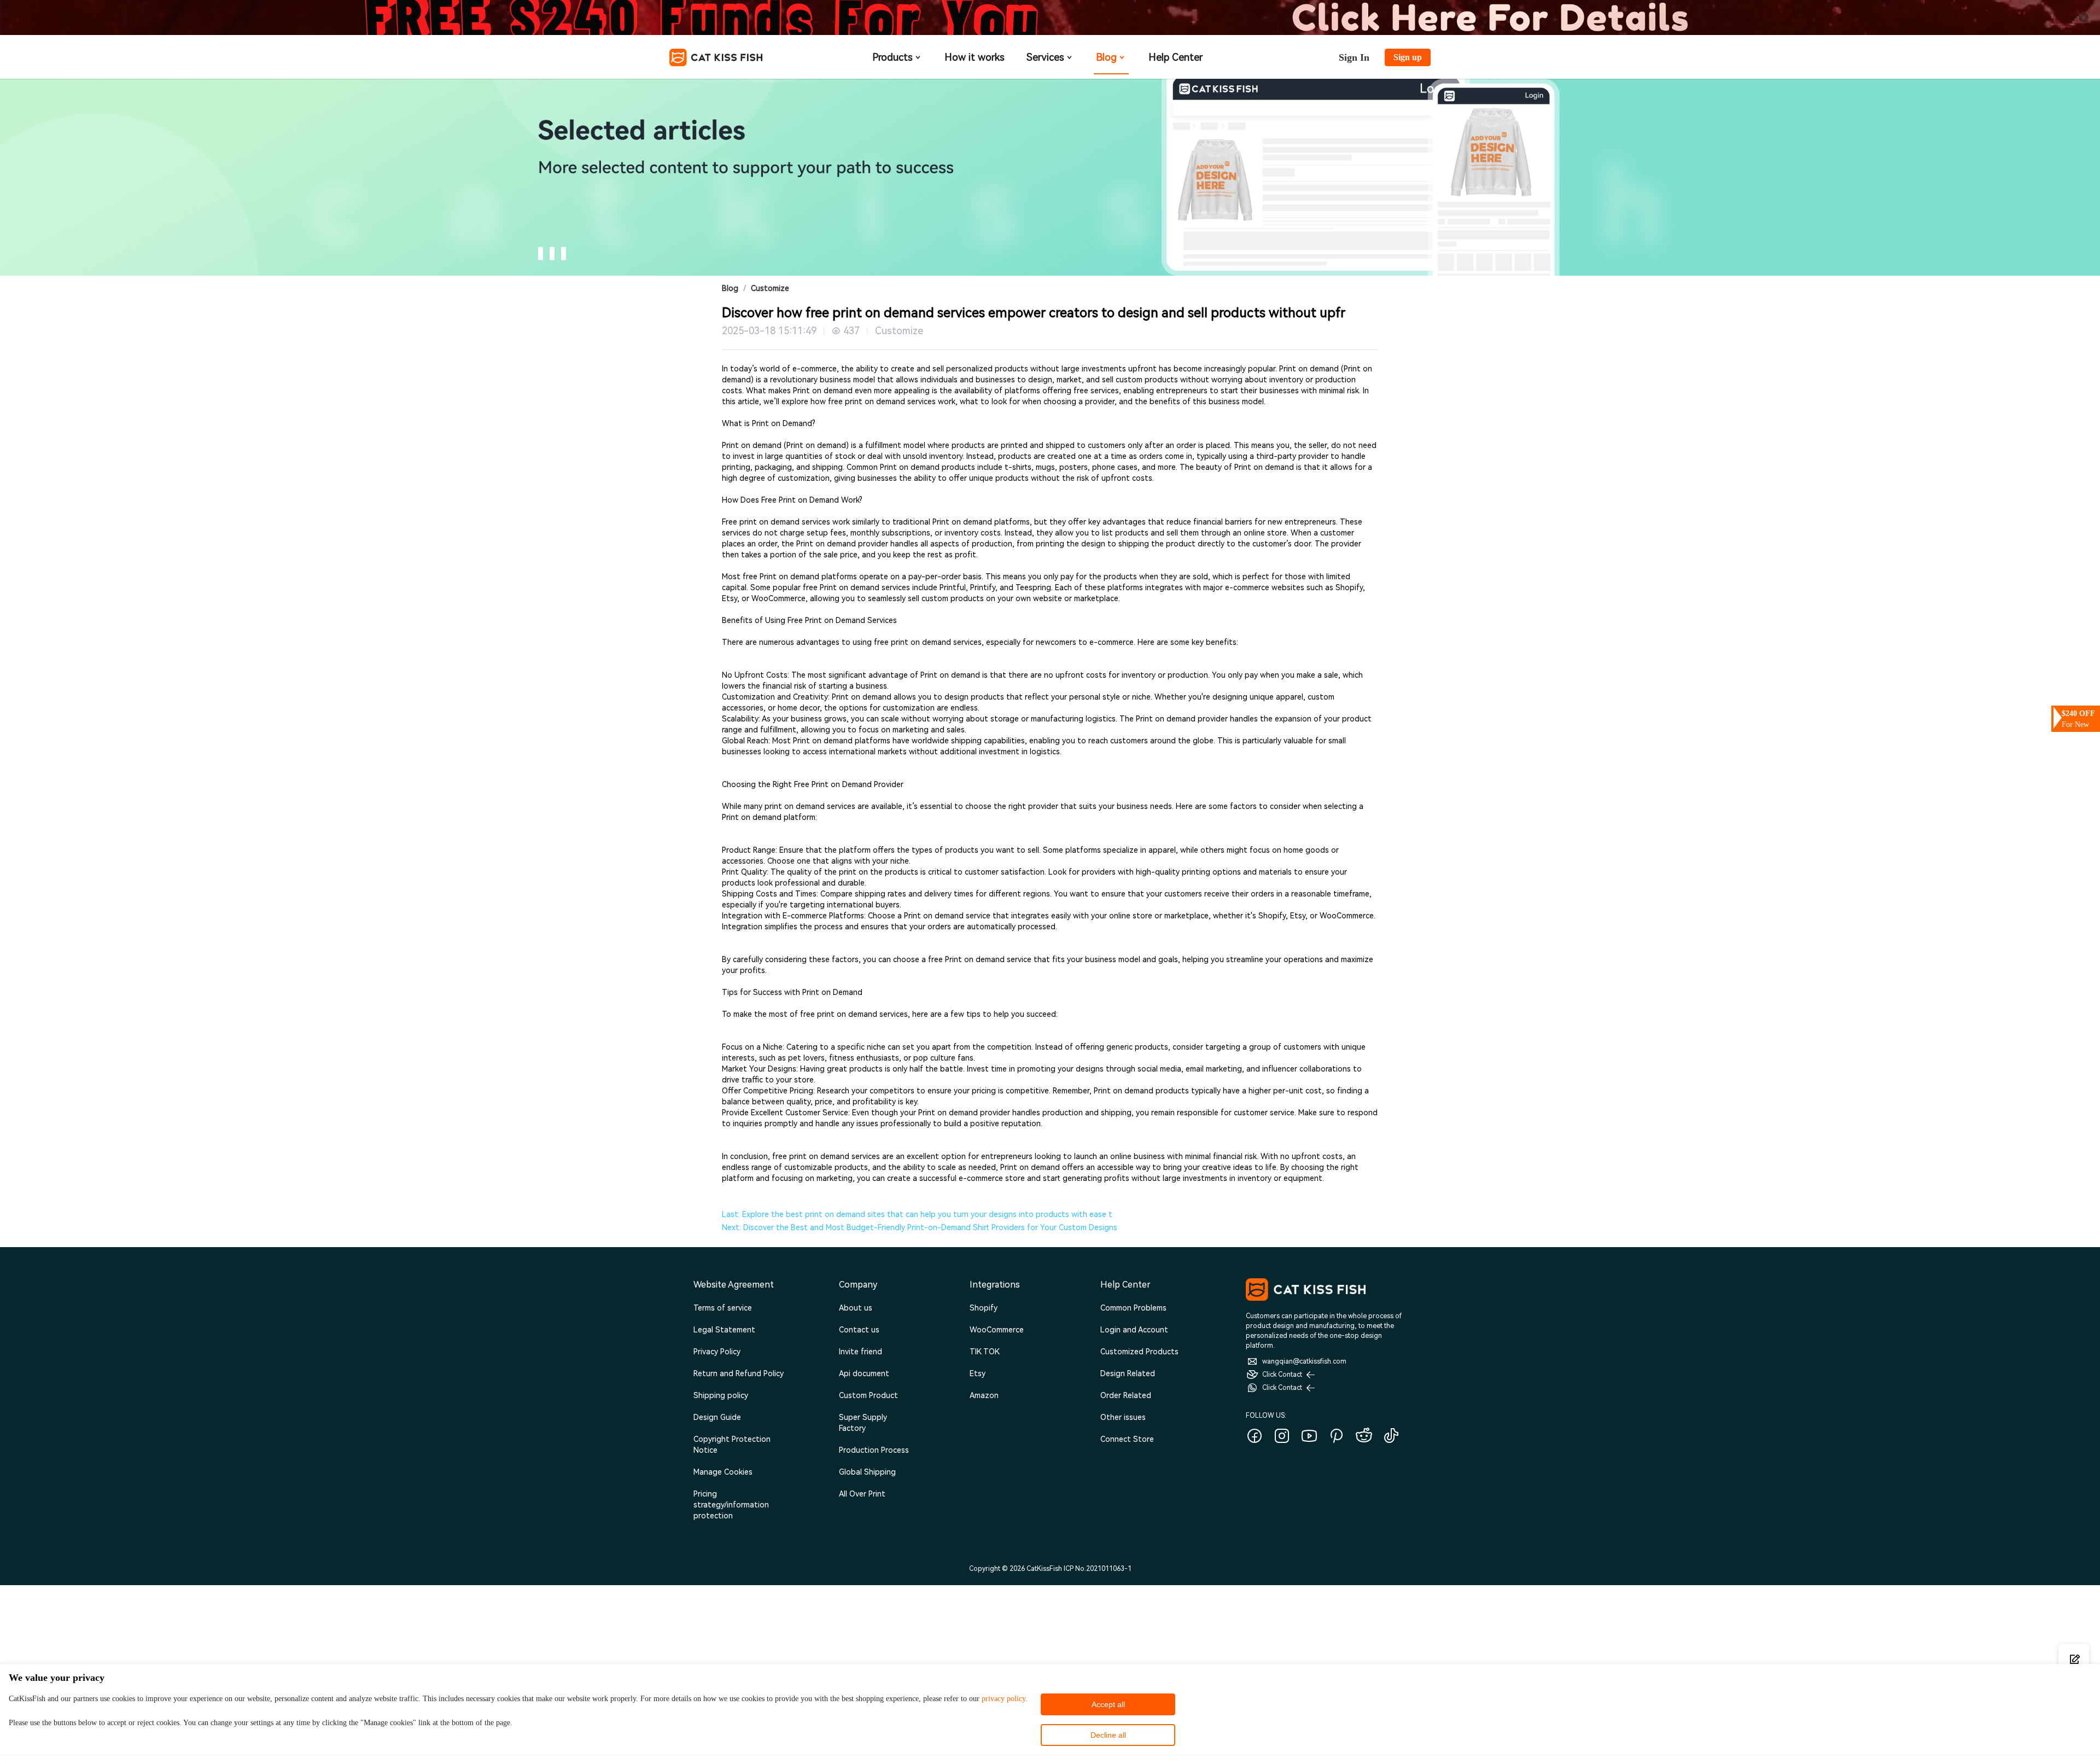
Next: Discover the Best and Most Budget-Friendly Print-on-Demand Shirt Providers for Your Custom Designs (920, 1227)
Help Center (1176, 57)
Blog (1106, 57)
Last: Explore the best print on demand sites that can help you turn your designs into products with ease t (917, 1214)
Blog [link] (730, 288)
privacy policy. (1005, 1699)
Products (892, 57)
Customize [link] (770, 288)
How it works (975, 57)
